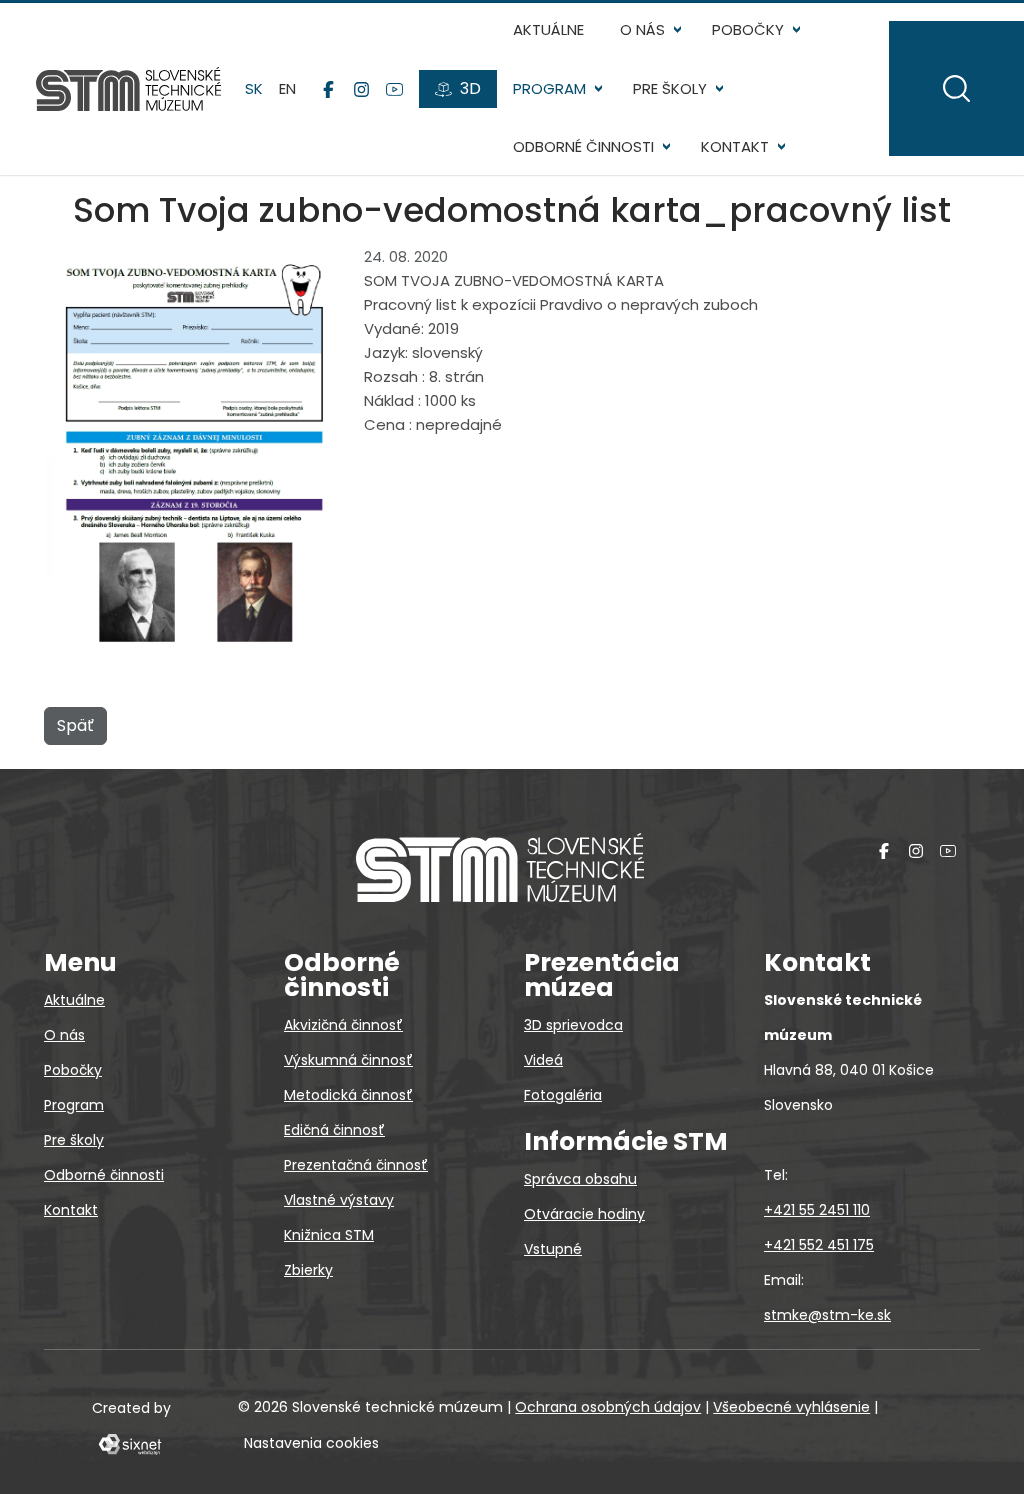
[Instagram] (361, 89)
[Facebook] (328, 89)
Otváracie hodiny (584, 1214)
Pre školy (670, 88)
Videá (543, 1060)
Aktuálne (548, 29)
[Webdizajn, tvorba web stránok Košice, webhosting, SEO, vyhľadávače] (128, 1443)
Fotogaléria (563, 1095)
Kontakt (735, 146)
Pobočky (748, 29)
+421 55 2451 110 (817, 1210)
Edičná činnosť (334, 1130)
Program (549, 88)
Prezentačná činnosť (356, 1165)
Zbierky (308, 1270)
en (287, 88)
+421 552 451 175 (819, 1245)
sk (254, 88)
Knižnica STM (329, 1235)
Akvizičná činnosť (343, 1025)
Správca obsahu (580, 1179)
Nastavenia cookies (311, 1443)
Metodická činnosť (348, 1095)
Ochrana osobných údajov (608, 1407)
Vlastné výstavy (339, 1200)
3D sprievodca (573, 1025)
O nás (642, 29)
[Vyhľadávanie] (956, 88)
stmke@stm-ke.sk (827, 1315)
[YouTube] (394, 89)
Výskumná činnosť (348, 1060)
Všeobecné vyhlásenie (791, 1407)
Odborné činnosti (583, 146)
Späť (75, 725)
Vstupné (553, 1249)
